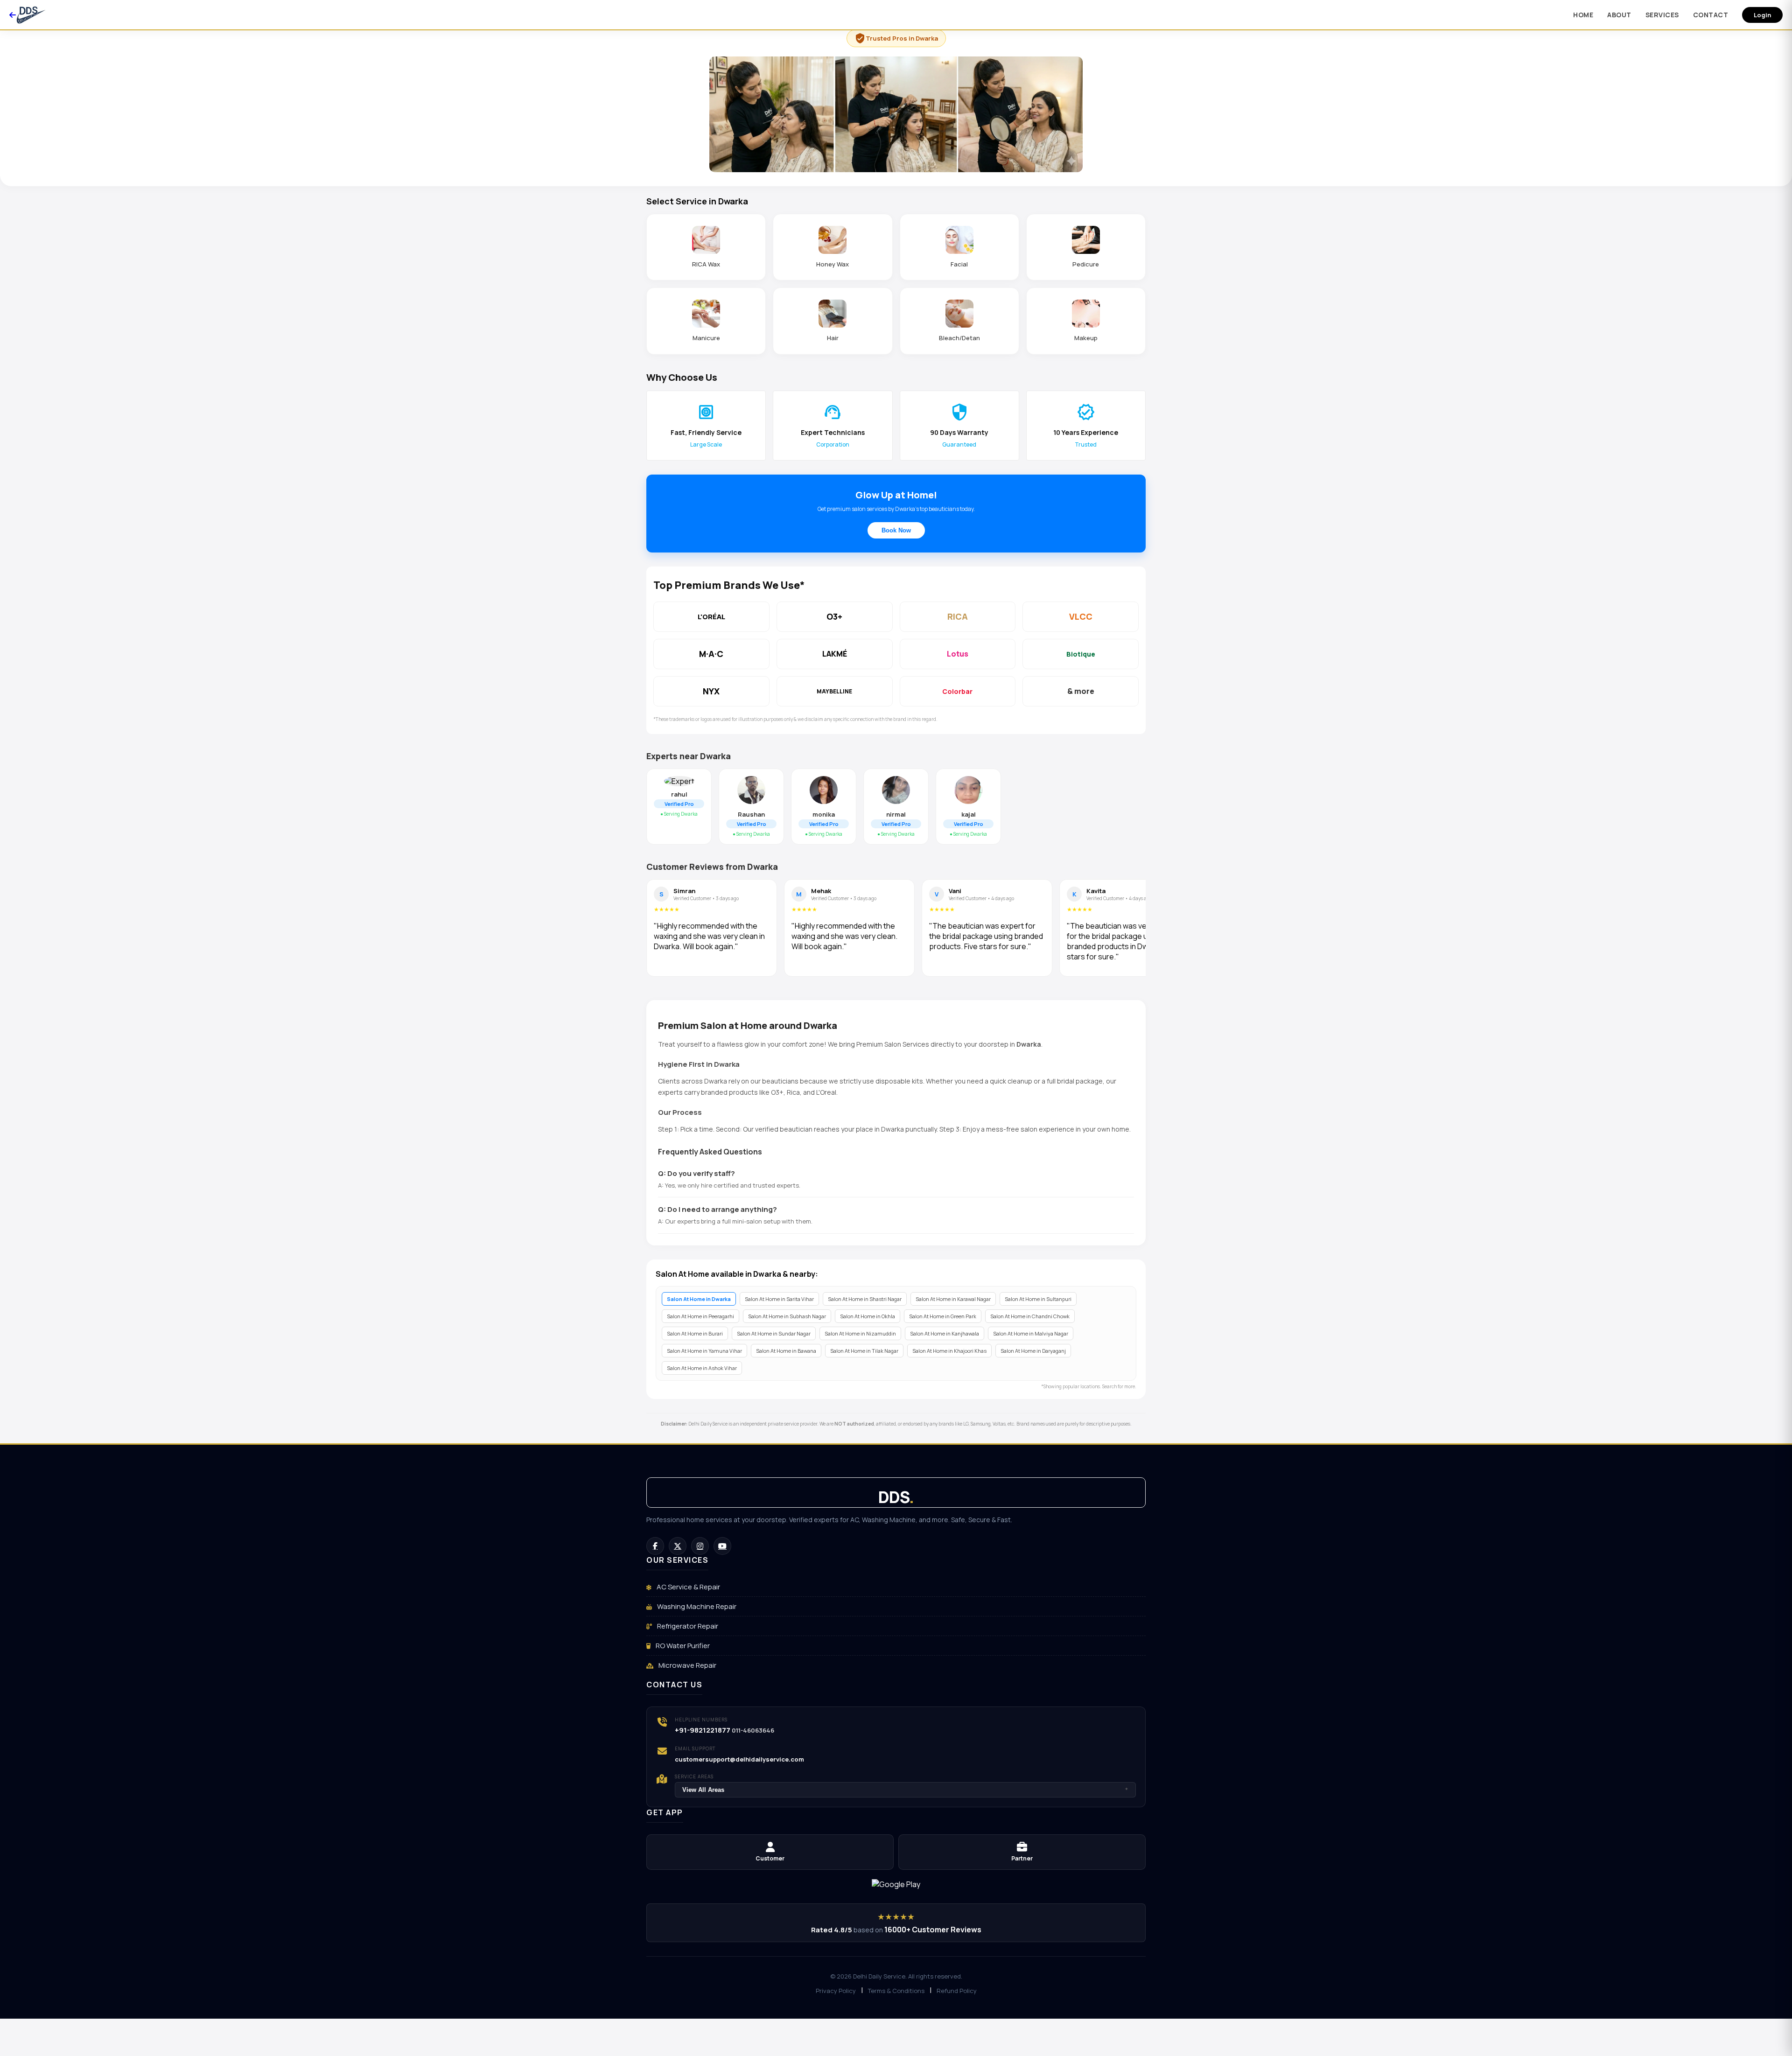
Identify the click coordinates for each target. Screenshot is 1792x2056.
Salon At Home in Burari (695, 1333)
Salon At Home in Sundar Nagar (774, 1333)
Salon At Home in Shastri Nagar (865, 1299)
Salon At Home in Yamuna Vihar (704, 1351)
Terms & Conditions (896, 1991)
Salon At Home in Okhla (868, 1316)
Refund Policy (957, 1991)
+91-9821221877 (703, 1730)
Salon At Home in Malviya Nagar (1031, 1333)
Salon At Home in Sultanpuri (1038, 1299)
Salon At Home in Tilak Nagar (864, 1351)
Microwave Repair (687, 1665)
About (1619, 15)
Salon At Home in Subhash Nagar (787, 1316)
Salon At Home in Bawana (786, 1351)
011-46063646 (753, 1730)
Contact (1711, 15)
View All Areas (905, 1790)
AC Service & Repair (688, 1587)
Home (1583, 15)
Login (1762, 15)
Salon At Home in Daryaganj (1033, 1351)
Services (1662, 15)
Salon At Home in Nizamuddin (860, 1333)
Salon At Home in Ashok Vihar (702, 1368)
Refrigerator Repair (687, 1626)
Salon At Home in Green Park (943, 1316)
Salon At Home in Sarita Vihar (779, 1299)
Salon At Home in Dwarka (699, 1299)
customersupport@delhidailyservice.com (739, 1759)
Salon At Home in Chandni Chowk (1030, 1316)
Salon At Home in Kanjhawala (945, 1333)
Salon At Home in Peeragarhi (700, 1316)
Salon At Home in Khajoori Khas (949, 1351)
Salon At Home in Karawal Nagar (953, 1299)
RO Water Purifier (682, 1646)
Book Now (896, 530)
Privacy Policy (836, 1991)
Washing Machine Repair (696, 1606)
